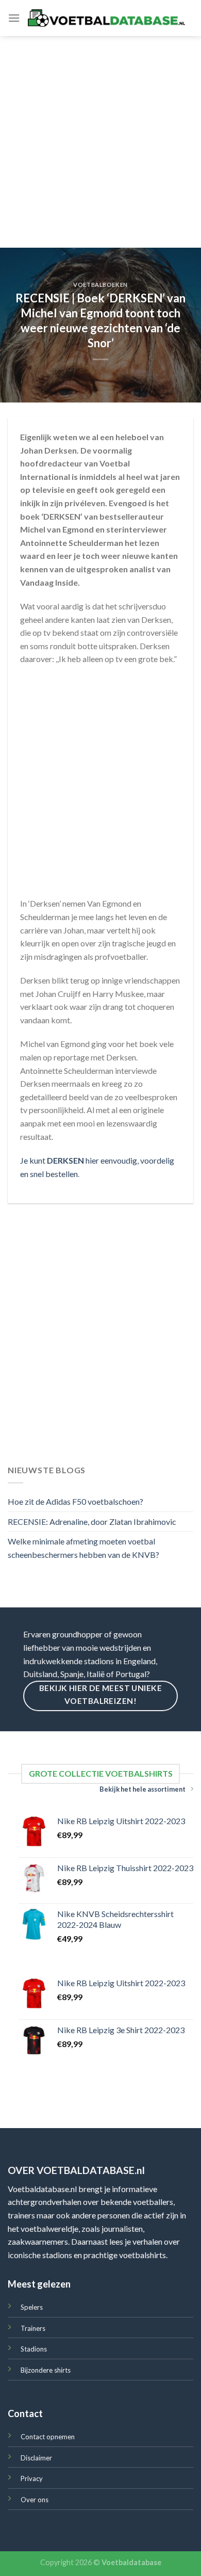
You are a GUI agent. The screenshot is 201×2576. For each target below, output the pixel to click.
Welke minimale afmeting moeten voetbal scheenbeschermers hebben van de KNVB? (83, 1548)
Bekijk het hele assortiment (143, 1789)
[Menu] (14, 18)
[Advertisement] (100, 142)
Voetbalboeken (100, 285)
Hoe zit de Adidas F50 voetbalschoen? (76, 1501)
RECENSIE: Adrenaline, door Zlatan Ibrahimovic (92, 1522)
